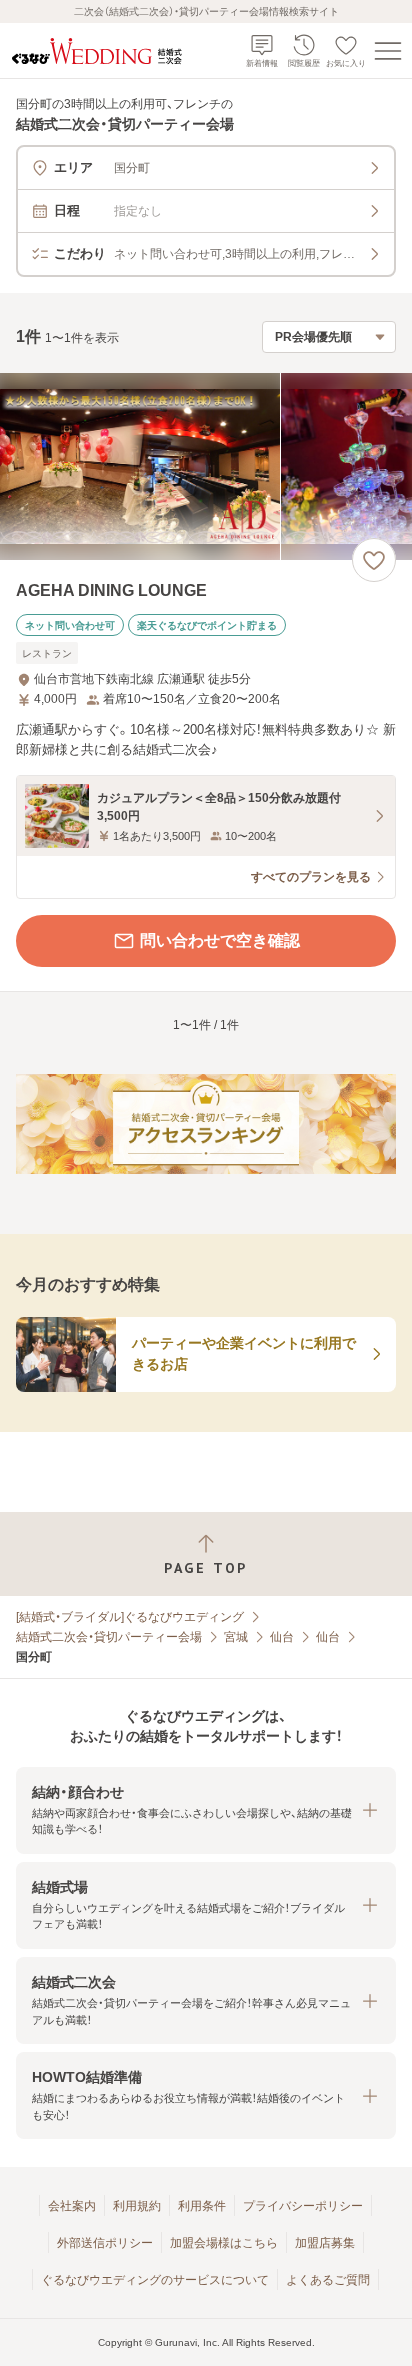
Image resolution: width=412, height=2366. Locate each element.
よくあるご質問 (328, 2280)
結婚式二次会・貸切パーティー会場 (109, 1637)
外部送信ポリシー (105, 2243)
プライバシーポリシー (303, 2206)
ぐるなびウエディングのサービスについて (155, 2280)
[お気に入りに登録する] (374, 560)
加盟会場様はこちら (224, 2243)
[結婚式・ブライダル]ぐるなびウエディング (130, 1617)
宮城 (236, 1637)
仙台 (282, 1637)
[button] (206, 1810)
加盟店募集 (325, 2243)
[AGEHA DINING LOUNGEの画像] (206, 466)
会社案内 (72, 2206)
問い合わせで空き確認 (220, 940)
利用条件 (202, 2206)
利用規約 (137, 2206)
